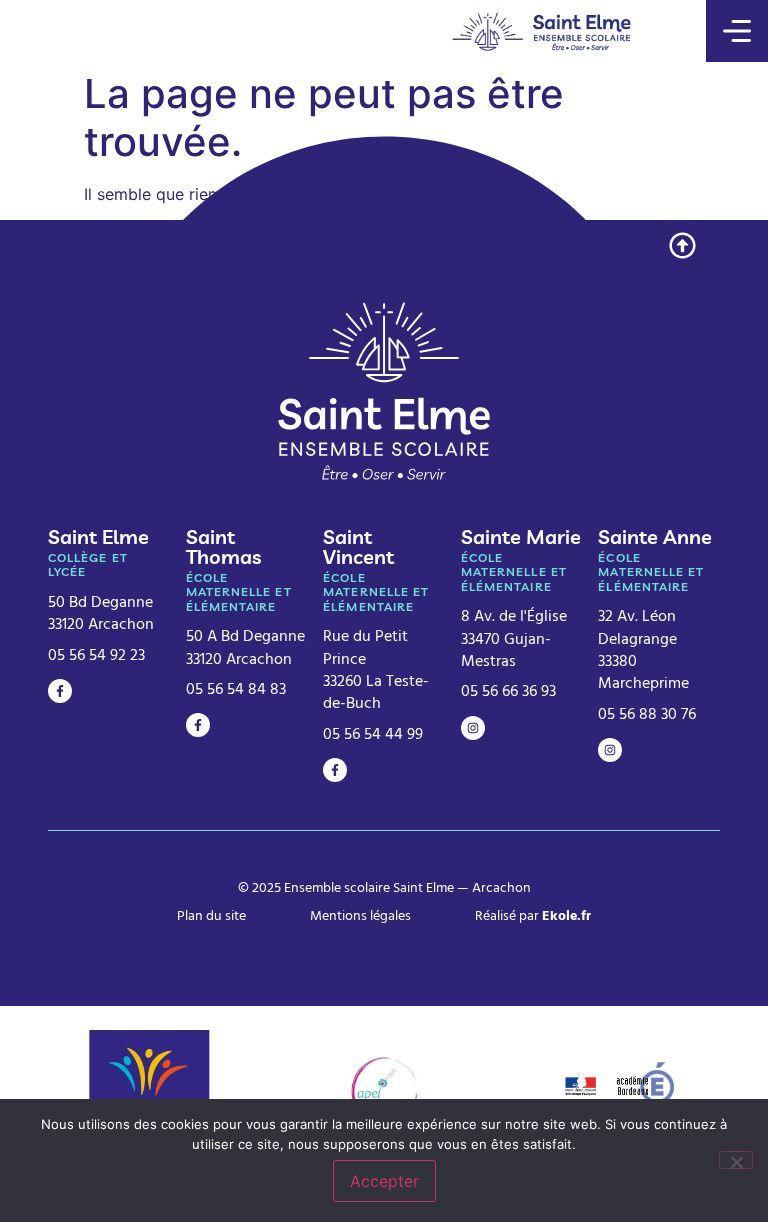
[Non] (736, 1160)
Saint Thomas (223, 546)
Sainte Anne (655, 536)
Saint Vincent (358, 546)
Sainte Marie (521, 536)
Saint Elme (98, 536)
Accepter (384, 1181)
